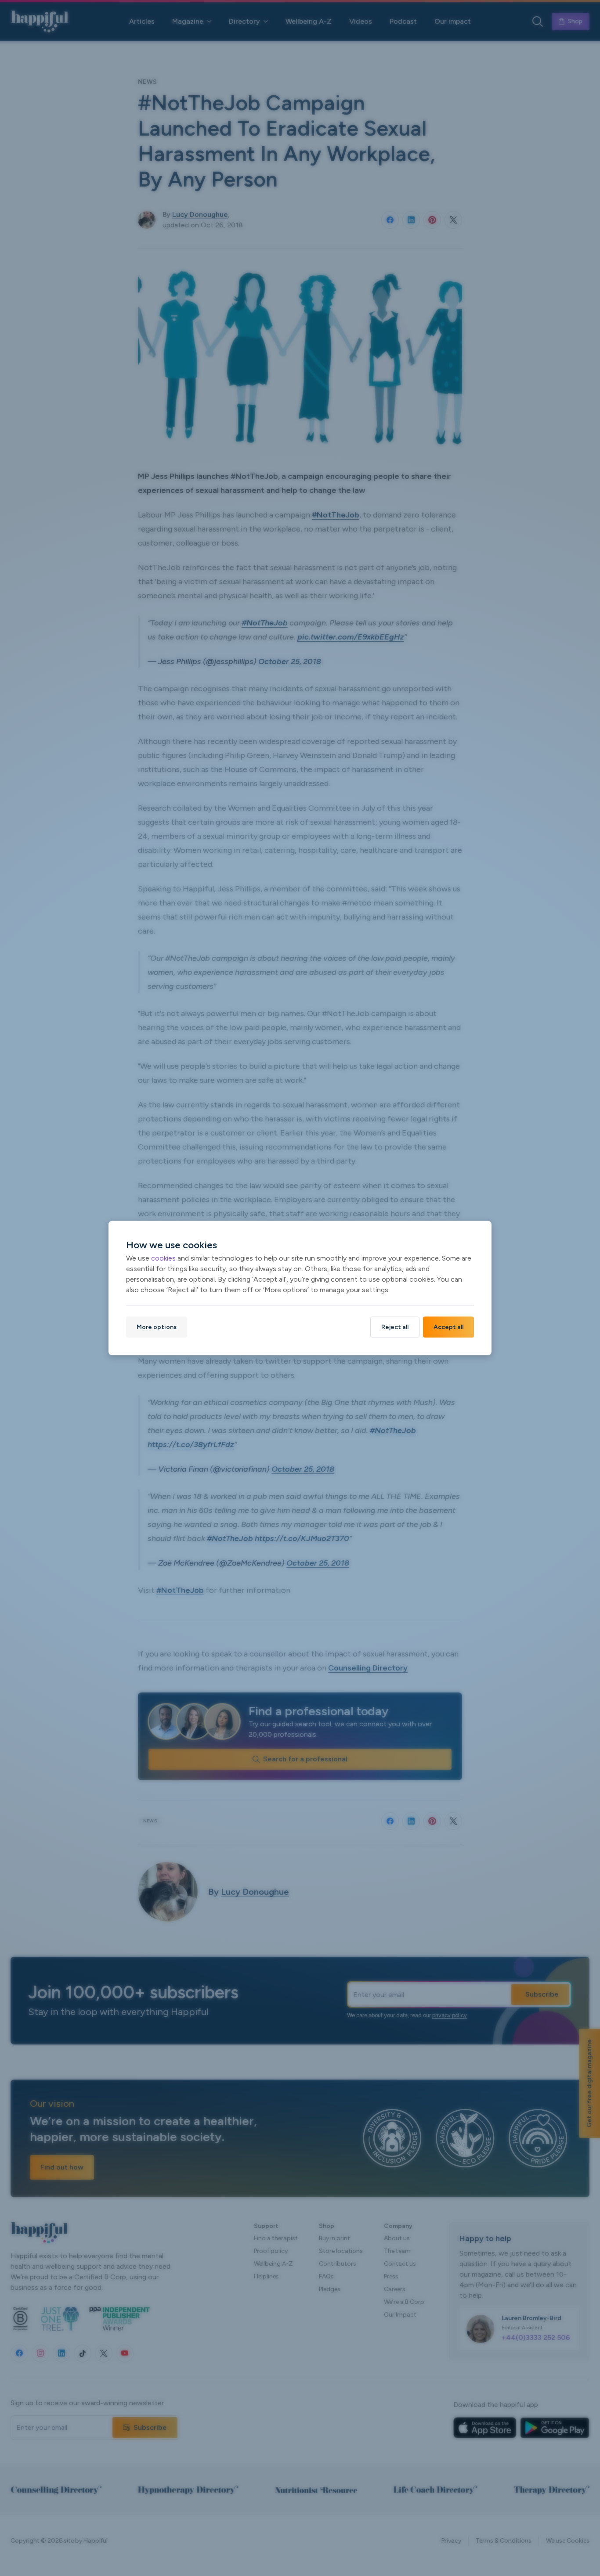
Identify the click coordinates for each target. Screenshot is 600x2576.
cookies (163, 1258)
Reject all (395, 1327)
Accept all (448, 1327)
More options (157, 1327)
